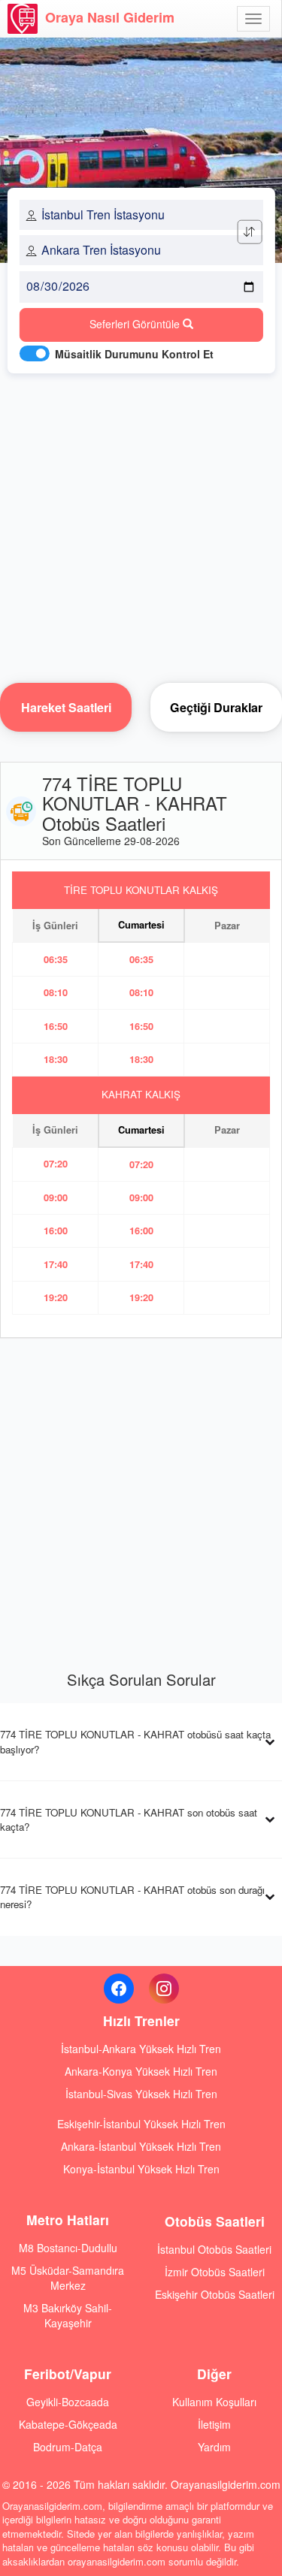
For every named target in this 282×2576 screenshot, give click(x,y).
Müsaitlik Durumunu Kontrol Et (134, 354)
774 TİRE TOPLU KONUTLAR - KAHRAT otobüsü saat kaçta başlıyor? (135, 1741)
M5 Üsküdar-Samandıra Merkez (68, 2278)
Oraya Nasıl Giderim (110, 17)
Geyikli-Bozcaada (68, 2402)
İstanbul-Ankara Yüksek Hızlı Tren (141, 2049)
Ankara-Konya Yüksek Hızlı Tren (141, 2071)
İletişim (214, 2424)
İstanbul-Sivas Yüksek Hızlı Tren (141, 2094)
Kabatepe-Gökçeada (68, 2424)
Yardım (214, 2447)
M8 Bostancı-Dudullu (68, 2248)
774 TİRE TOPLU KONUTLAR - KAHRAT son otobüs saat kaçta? (129, 1820)
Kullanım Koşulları (214, 2402)
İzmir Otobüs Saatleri (215, 2272)
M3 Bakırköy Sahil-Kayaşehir (68, 2315)
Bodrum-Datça (68, 2447)
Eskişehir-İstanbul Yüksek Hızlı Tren (141, 2124)
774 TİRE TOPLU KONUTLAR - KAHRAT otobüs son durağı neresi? (132, 1897)
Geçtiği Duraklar (216, 707)
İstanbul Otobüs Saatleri (214, 2249)
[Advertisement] (141, 524)
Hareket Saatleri (66, 707)
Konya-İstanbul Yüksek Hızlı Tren (141, 2169)
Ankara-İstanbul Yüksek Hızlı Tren (141, 2146)
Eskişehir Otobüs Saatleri (215, 2294)
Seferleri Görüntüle (136, 324)
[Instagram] (164, 1989)
